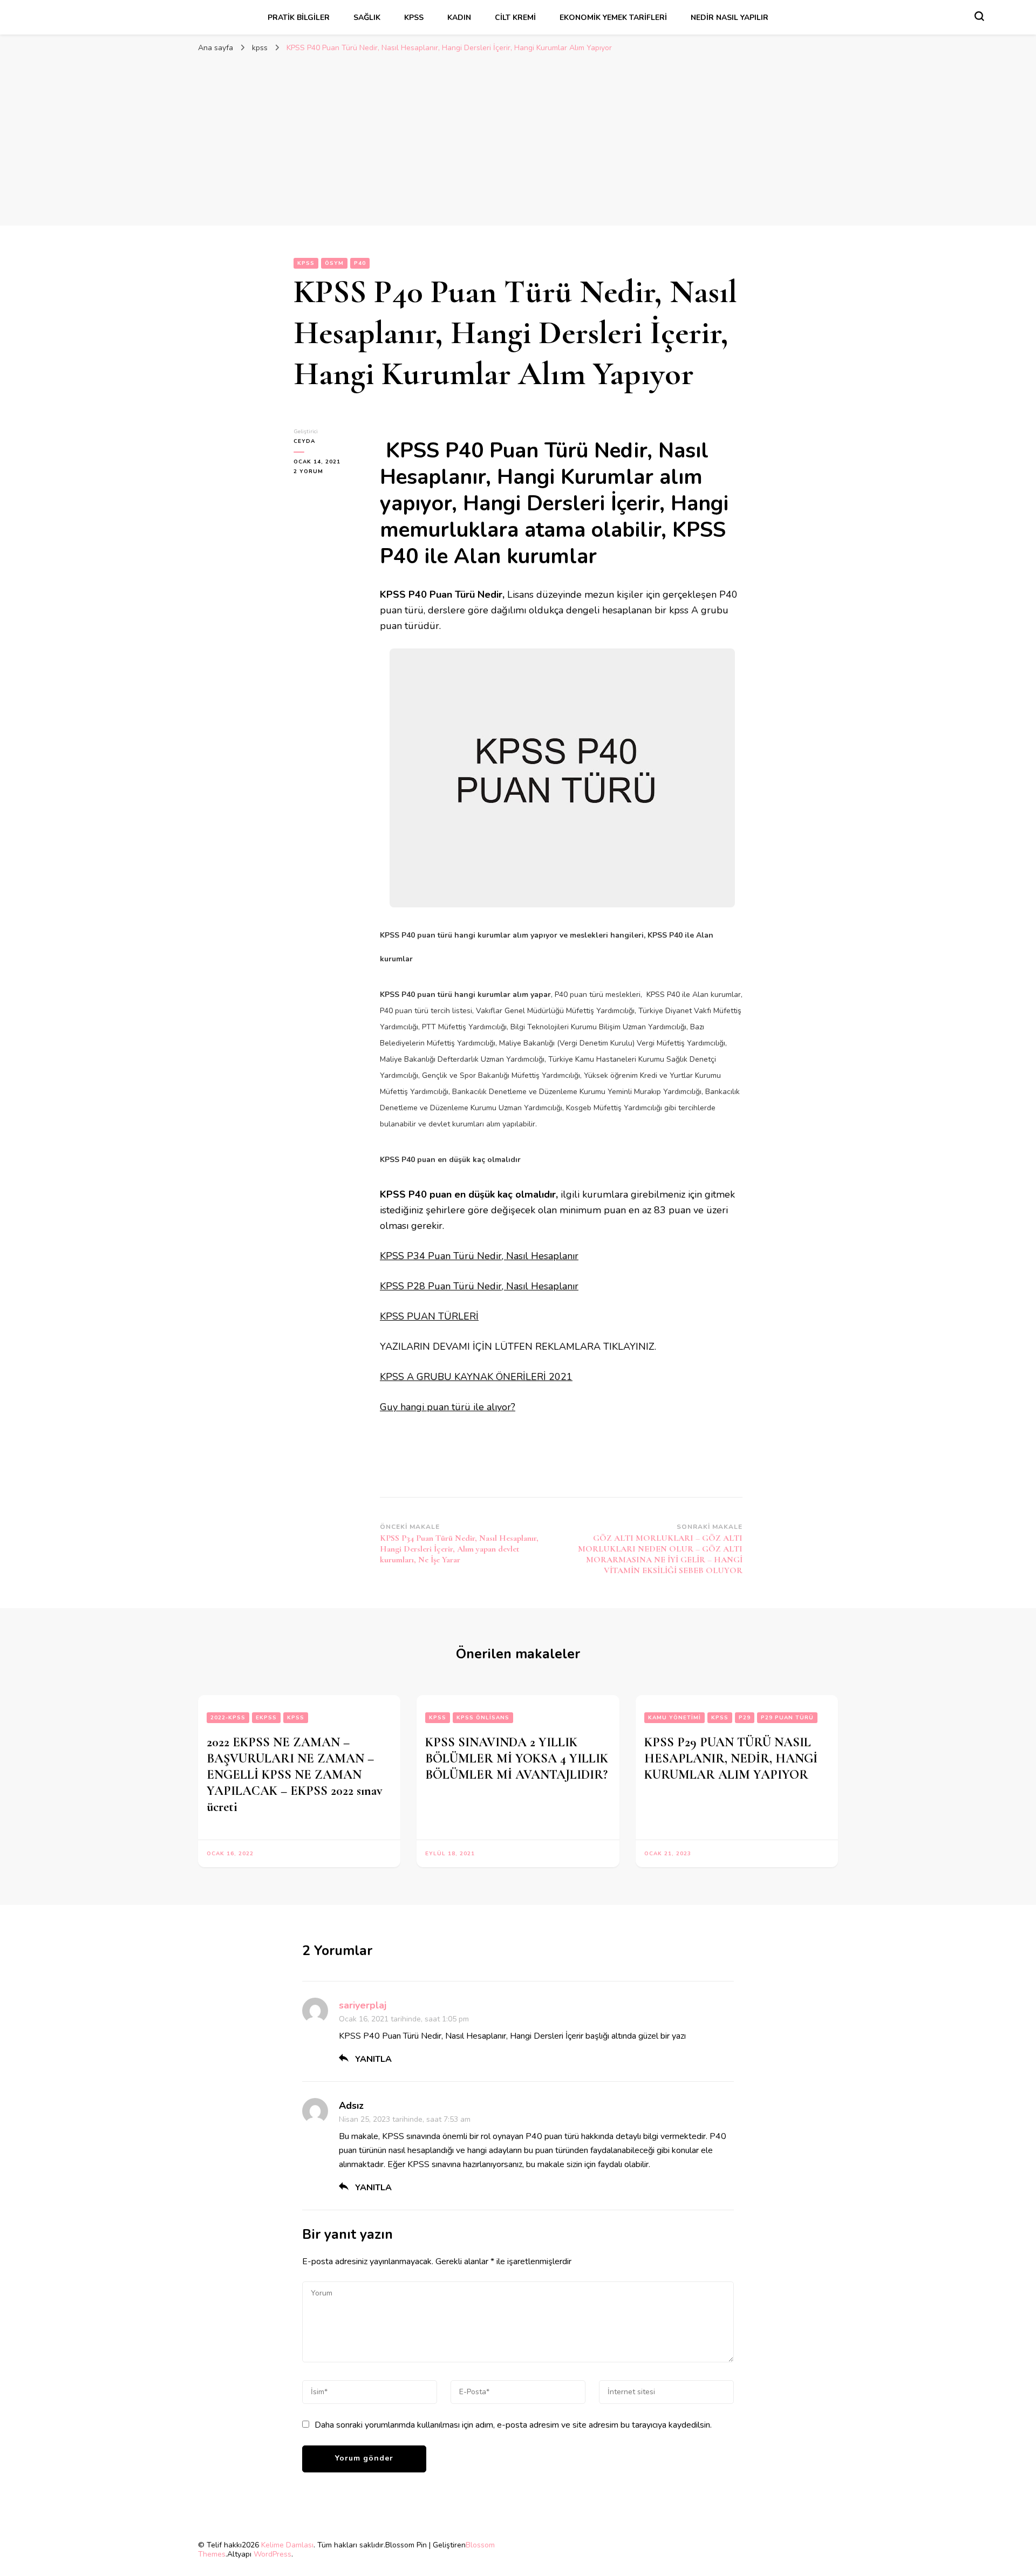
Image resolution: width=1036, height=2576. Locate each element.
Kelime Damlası (287, 2545)
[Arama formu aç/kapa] (979, 16)
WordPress (272, 2554)
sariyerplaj (363, 2005)
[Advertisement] (518, 139)
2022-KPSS (228, 1718)
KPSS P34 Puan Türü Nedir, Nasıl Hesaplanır (479, 1256)
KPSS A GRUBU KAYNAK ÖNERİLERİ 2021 (476, 1377)
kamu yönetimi (674, 1718)
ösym (334, 263)
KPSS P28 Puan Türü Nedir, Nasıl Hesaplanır (479, 1286)
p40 (360, 263)
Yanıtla (373, 2059)
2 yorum (315, 472)
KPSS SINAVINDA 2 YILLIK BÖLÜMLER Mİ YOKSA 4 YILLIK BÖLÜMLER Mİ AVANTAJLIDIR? (517, 1758)
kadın (459, 18)
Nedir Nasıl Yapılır (730, 18)
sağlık (367, 18)
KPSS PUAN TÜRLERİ (429, 1316)
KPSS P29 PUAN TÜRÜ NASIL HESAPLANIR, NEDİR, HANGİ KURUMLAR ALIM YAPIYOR (731, 1758)
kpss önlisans (483, 1718)
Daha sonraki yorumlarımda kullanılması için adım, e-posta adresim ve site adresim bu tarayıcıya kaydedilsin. (513, 2425)
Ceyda (304, 441)
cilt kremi (515, 18)
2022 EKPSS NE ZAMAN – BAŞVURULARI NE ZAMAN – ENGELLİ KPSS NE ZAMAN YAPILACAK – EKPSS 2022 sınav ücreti (295, 1775)
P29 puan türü (787, 1718)
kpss (414, 18)
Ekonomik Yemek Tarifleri (613, 18)
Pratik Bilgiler (299, 18)
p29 (745, 1718)
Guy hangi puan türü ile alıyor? (448, 1407)
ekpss (266, 1718)
